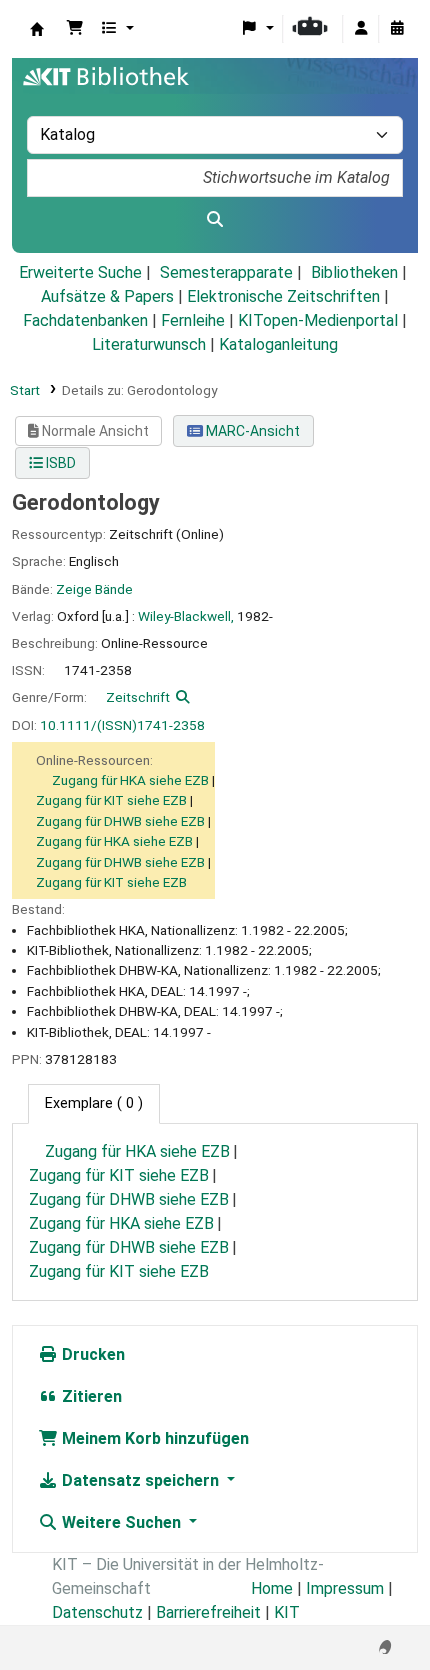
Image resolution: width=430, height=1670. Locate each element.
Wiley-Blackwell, (186, 616)
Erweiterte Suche (80, 272)
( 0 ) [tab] (94, 1103)
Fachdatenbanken (85, 320)
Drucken (91, 1354)
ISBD (59, 463)
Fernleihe (193, 320)
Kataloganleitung (278, 344)
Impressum (345, 1588)
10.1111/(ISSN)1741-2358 (122, 725)
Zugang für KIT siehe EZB (111, 800)
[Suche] (215, 220)
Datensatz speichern (140, 1480)
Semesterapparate (226, 272)
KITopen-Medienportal (318, 320)
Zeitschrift (138, 697)
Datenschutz (97, 1612)
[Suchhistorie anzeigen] (397, 29)
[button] (75, 29)
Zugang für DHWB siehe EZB (120, 821)
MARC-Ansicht (251, 431)
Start (25, 390)
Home (272, 1588)
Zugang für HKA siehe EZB (130, 780)
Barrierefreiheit (208, 1612)
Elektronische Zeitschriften (283, 296)
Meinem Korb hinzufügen (153, 1438)
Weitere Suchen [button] (121, 1522)
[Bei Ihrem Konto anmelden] (361, 29)
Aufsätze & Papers (107, 296)
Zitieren (90, 1396)
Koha (37, 29)
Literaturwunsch (149, 344)
